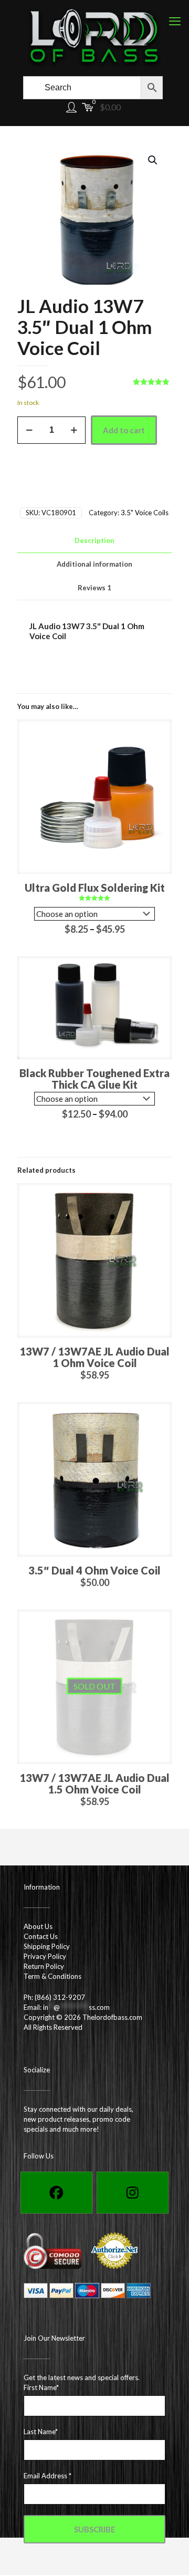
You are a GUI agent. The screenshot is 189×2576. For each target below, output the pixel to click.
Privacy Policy (45, 1956)
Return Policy (44, 1966)
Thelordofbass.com (112, 2017)
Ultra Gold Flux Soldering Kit (95, 888)
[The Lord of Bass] (94, 37)
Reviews (94, 588)
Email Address (48, 2476)
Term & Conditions (52, 1976)
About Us (38, 1926)
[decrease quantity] (29, 430)
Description (94, 540)
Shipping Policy (47, 1946)
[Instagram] (133, 2193)
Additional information (94, 564)
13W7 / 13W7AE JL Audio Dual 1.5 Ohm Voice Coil (94, 1784)
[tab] (94, 541)
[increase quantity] (74, 430)
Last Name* (41, 2432)
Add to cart (124, 430)
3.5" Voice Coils (145, 513)
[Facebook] (56, 2193)
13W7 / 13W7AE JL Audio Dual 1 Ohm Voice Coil (94, 1357)
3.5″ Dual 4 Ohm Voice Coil (94, 1570)
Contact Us (41, 1936)
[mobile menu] (175, 21)
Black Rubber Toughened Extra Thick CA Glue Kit (94, 1079)
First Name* (41, 2387)
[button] (153, 160)
